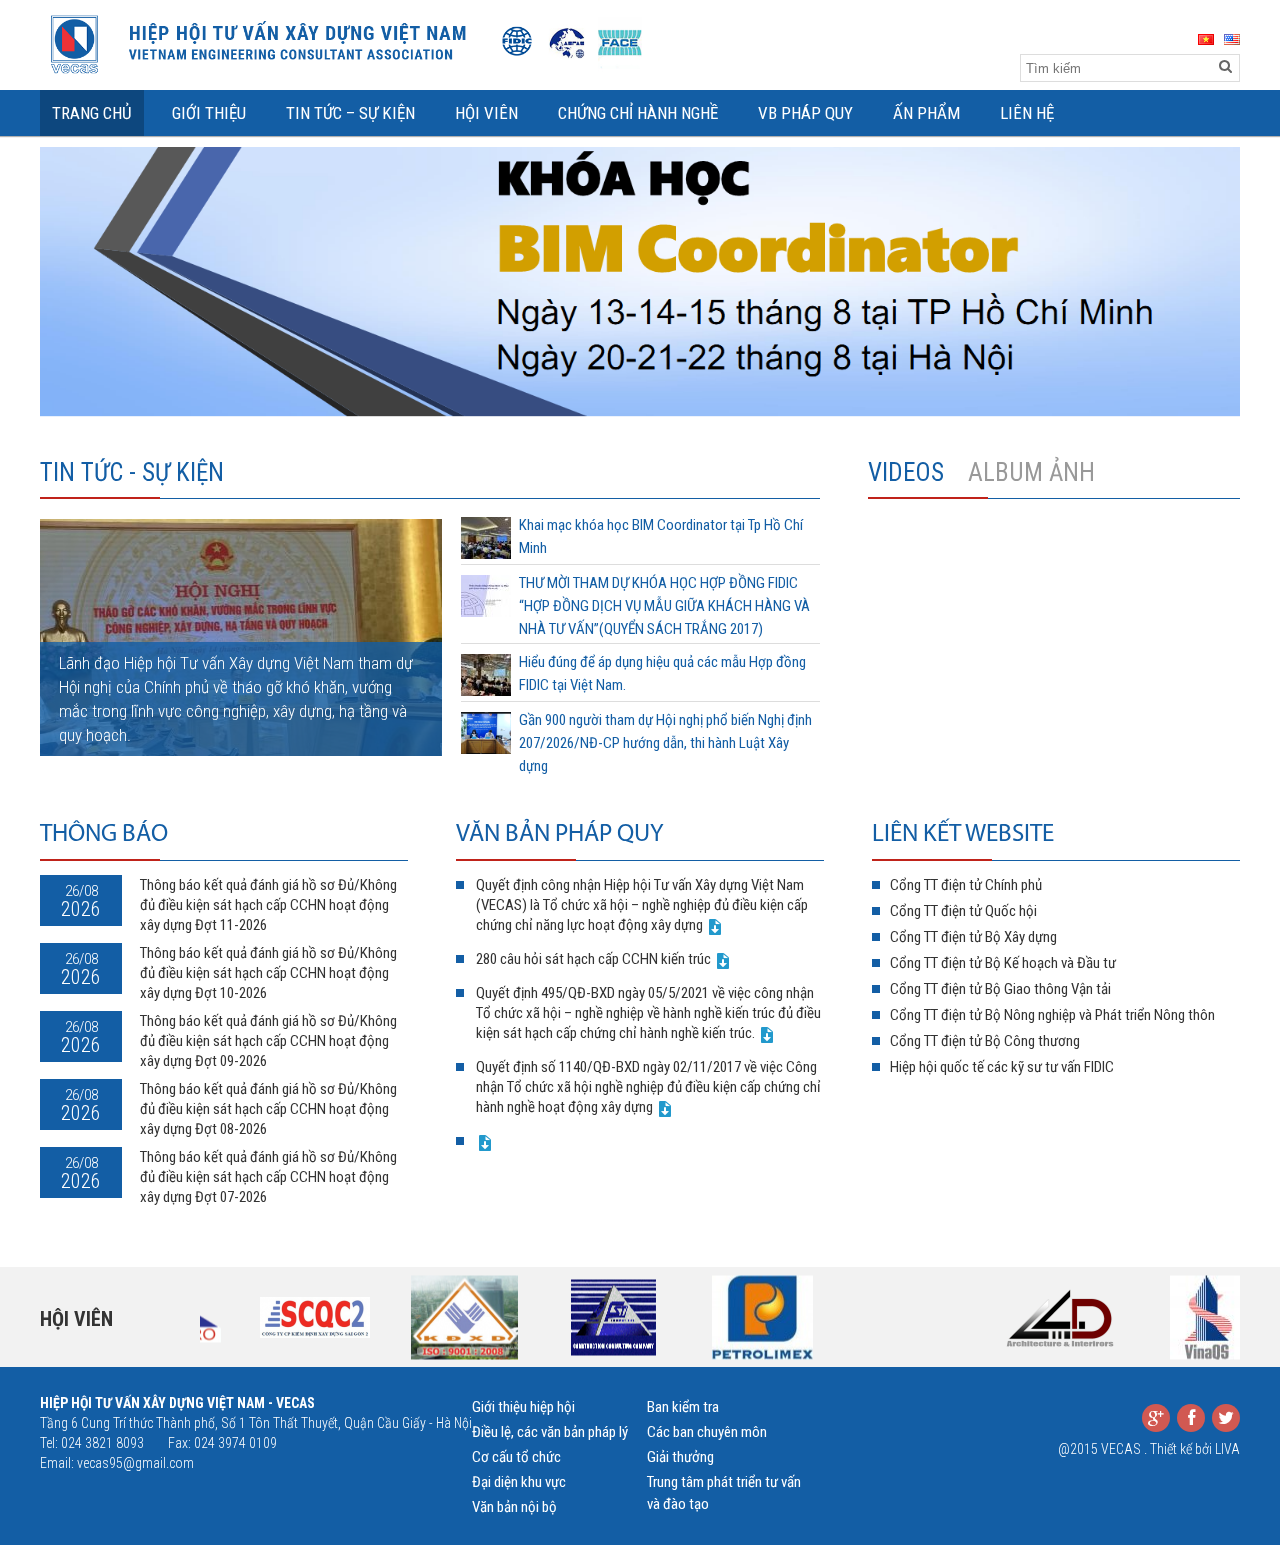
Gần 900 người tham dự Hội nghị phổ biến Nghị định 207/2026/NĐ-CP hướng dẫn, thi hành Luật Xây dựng (665, 743)
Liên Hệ (1027, 113)
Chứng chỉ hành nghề (638, 113)
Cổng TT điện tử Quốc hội (963, 911)
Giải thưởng (680, 1457)
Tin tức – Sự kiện (350, 113)
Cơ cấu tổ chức (516, 1457)
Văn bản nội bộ (514, 1507)
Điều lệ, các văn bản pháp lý (550, 1432)
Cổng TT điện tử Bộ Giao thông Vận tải (1000, 989)
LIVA (1227, 1449)
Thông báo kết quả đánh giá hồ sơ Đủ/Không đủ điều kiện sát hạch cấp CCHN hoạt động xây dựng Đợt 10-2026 (268, 973)
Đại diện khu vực (519, 1482)
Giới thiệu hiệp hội (523, 1407)
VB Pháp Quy (805, 113)
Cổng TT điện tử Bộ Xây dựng (973, 937)
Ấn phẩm (926, 113)
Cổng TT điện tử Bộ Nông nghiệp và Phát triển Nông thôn (1052, 1015)
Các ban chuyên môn (707, 1432)
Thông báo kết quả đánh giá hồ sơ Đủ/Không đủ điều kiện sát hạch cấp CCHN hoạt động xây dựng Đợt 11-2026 (268, 905)
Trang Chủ (92, 113)
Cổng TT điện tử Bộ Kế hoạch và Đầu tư (1003, 963)
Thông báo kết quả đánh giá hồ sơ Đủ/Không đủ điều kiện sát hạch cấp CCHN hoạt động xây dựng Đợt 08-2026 (268, 1109)
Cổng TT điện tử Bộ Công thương (985, 1041)
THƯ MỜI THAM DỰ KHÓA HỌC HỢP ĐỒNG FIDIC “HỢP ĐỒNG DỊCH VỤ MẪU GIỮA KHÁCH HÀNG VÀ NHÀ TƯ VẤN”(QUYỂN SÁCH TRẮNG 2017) (664, 606)
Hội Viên (486, 113)
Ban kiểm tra (683, 1407)
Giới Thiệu (209, 113)
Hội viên (76, 1319)
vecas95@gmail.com (135, 1463)
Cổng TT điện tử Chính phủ (966, 885)
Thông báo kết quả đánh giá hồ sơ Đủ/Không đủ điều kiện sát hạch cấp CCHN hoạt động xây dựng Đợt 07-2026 (268, 1177)
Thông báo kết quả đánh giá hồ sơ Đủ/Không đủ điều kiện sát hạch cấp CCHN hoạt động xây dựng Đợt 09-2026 (268, 1041)
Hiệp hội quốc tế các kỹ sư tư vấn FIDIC (1002, 1067)
